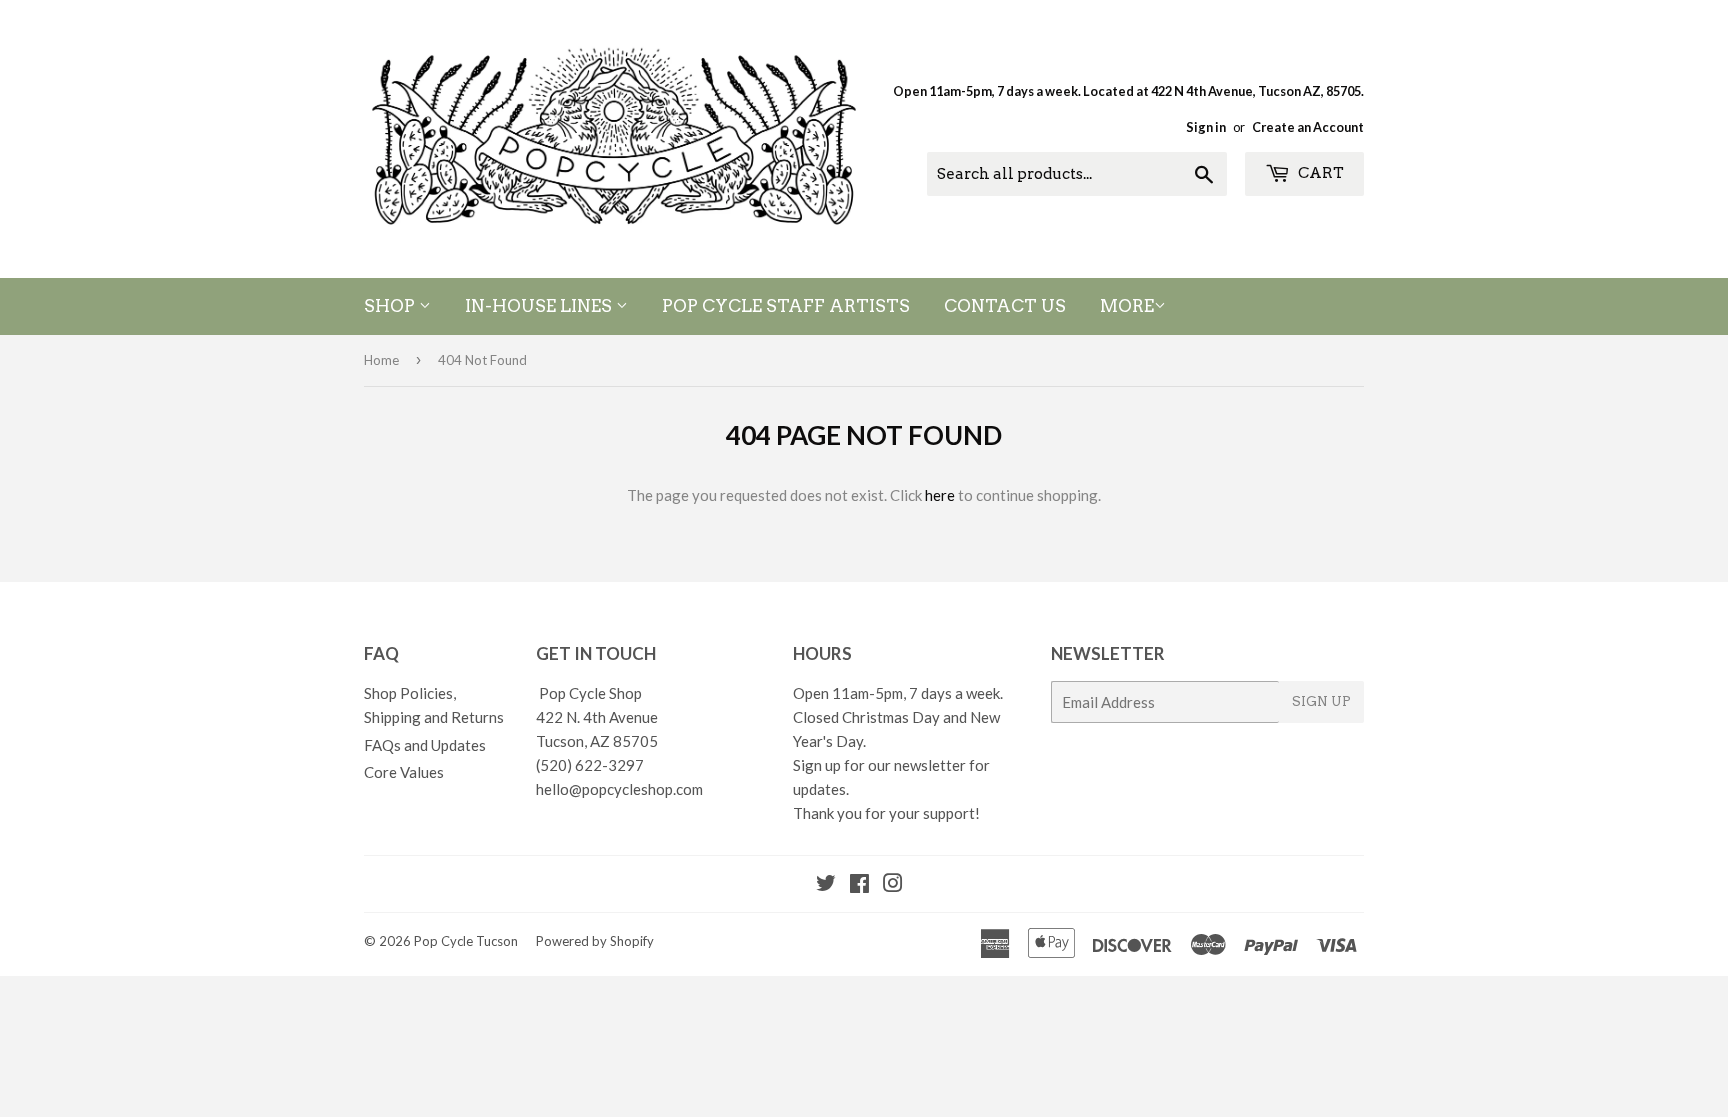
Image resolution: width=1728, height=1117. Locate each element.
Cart (1319, 173)
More (1127, 306)
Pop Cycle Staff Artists (786, 306)
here (940, 495)
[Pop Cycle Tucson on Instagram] (893, 885)
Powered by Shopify (595, 941)
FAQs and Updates (425, 745)
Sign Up (1321, 701)
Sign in (1206, 127)
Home (381, 360)
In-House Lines (540, 306)
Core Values (404, 772)
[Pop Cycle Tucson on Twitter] (826, 885)
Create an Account (1308, 127)
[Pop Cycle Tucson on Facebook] (859, 885)
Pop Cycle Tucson (466, 941)
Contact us (1005, 306)
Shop (391, 306)
